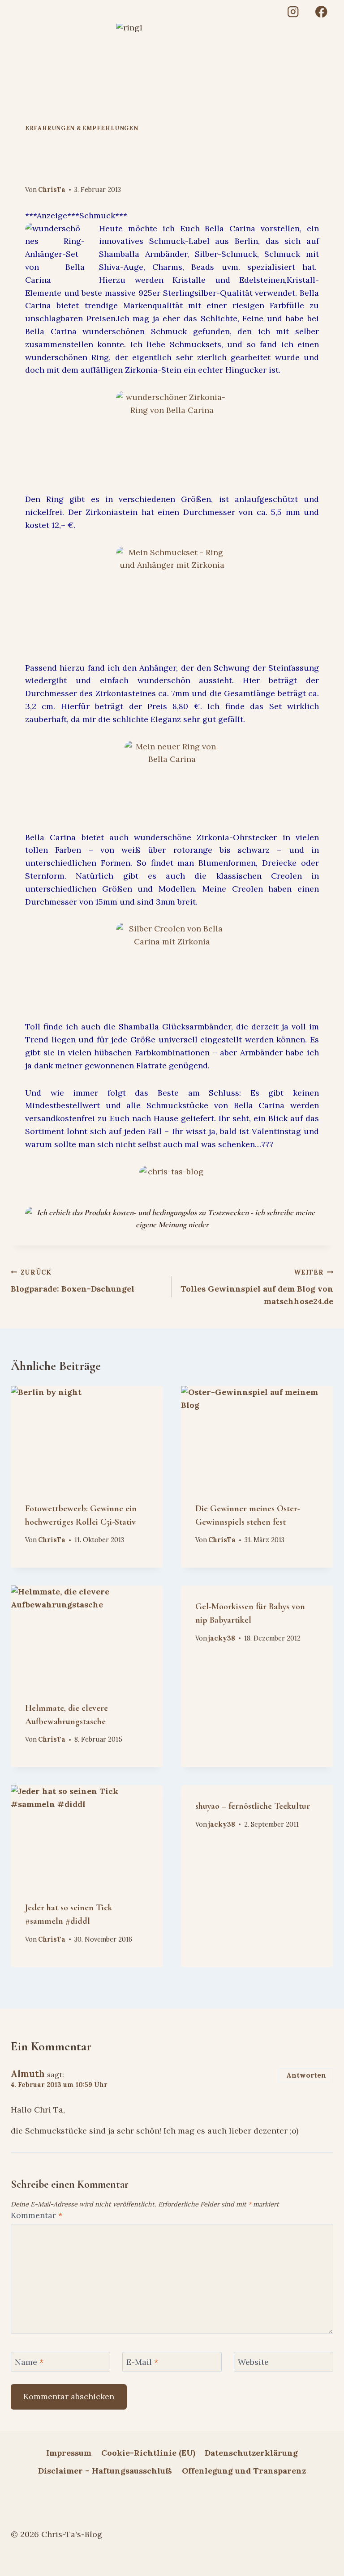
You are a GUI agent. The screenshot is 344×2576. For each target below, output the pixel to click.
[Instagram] (293, 12)
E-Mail (142, 2362)
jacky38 (222, 1638)
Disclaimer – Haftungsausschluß (105, 2471)
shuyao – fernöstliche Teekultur (253, 1806)
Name (29, 2362)
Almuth (28, 2074)
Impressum (69, 2453)
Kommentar (37, 2215)
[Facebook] (321, 12)
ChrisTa (52, 190)
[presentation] (87, 1437)
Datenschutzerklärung (251, 2453)
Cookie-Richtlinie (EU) (148, 2453)
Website (253, 2362)
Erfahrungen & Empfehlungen (82, 128)
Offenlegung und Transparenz (244, 2471)
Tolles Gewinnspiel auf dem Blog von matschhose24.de (257, 1288)
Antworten (306, 2075)
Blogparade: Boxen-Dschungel (73, 1281)
